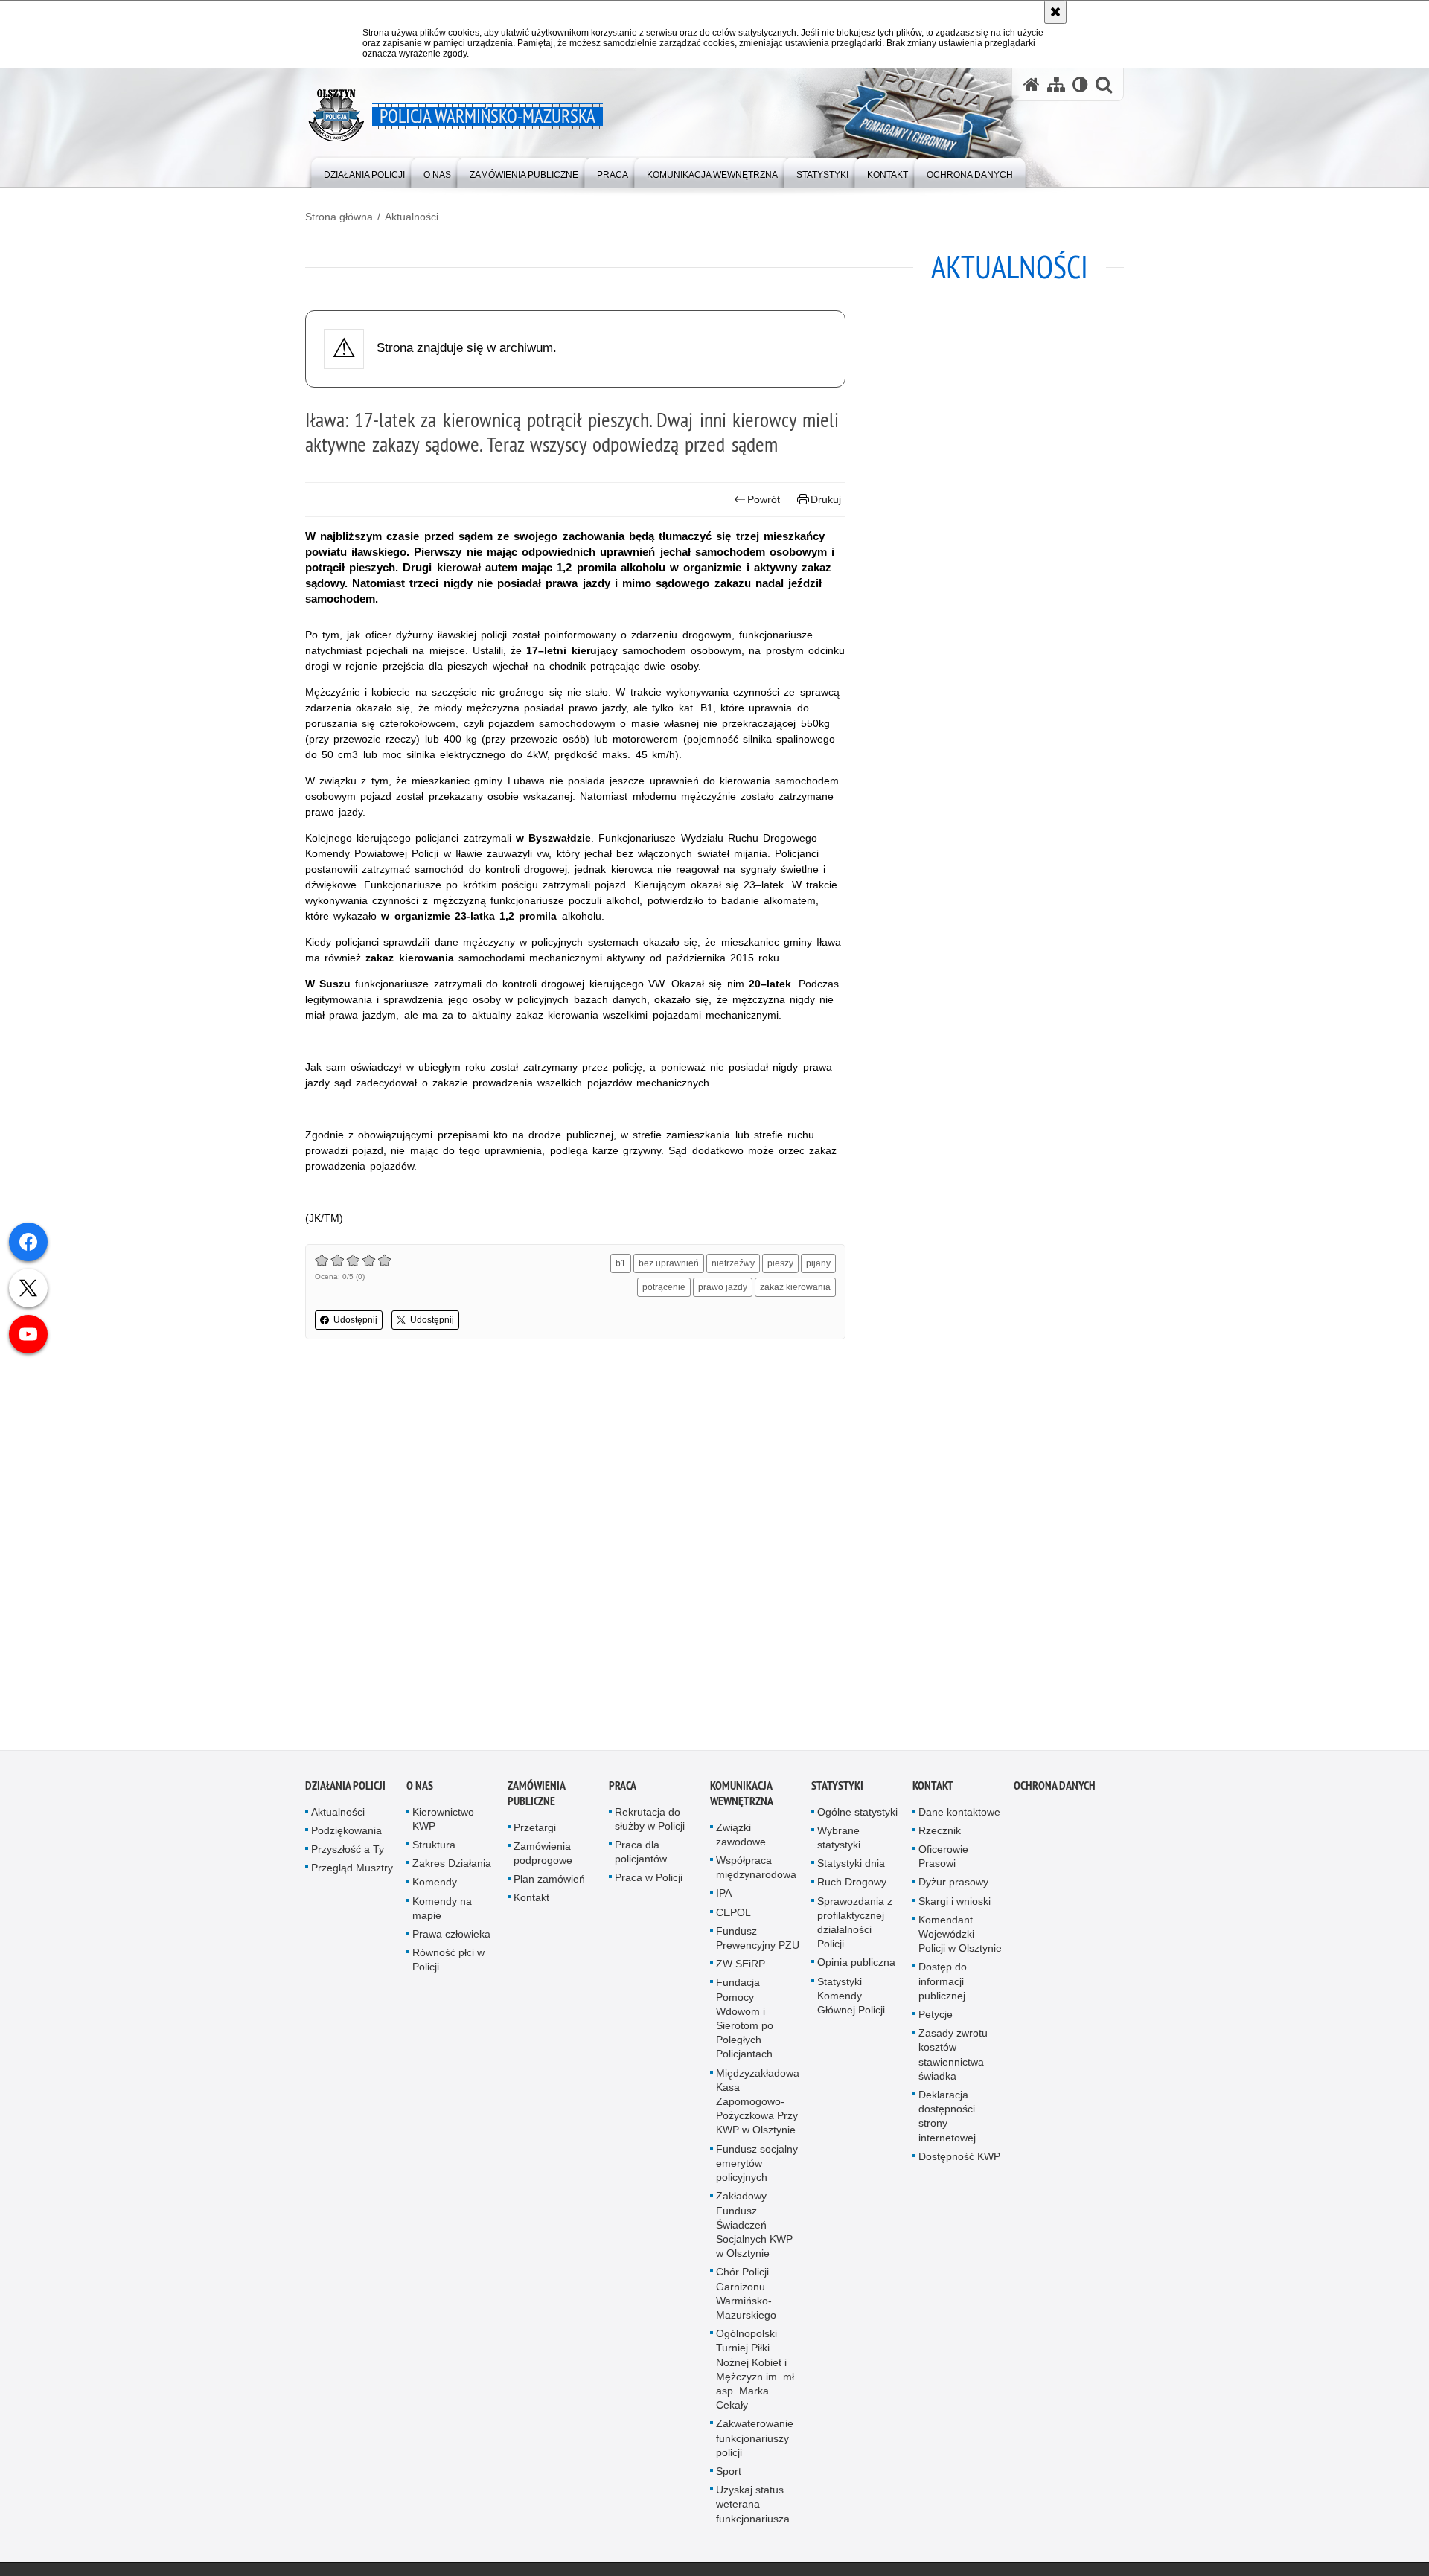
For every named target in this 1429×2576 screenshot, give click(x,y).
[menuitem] (364, 172)
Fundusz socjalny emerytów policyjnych (757, 2169)
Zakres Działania (452, 1870)
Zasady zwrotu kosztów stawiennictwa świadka (953, 2061)
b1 (621, 1263)
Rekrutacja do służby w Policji (650, 1825)
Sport (729, 2478)
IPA (724, 1900)
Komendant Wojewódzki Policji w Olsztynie (960, 1940)
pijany (818, 1263)
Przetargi (535, 1833)
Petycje (936, 2021)
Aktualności (412, 217)
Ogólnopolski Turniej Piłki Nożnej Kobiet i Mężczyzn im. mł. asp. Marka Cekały (757, 2376)
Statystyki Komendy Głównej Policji (851, 2002)
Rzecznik (940, 1836)
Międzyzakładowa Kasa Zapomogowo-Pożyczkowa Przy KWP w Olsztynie (758, 2108)
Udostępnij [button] (355, 1320)
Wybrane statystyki (839, 1843)
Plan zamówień (549, 1885)
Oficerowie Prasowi (943, 1863)
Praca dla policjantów (641, 1858)
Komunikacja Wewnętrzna (742, 1799)
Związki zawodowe (741, 1840)
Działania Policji (345, 1791)
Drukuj (826, 499)
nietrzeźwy (733, 1263)
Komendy (435, 1888)
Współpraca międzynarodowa (756, 1874)
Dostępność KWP (959, 2162)
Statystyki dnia (851, 1870)
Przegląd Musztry (352, 1874)
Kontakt (531, 1904)
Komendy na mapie (442, 1914)
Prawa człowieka (451, 1941)
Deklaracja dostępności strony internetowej (947, 2123)
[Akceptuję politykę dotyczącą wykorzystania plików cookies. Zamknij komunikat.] (1055, 12)
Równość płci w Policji (448, 1966)
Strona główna (339, 217)
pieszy (780, 1263)
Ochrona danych (1055, 1791)
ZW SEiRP (741, 1970)
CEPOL (733, 1918)
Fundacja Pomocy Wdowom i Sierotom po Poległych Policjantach (745, 2025)
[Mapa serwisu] (1056, 84)
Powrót (764, 499)
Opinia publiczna (856, 1969)
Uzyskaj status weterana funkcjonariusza (753, 2511)
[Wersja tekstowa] (1080, 84)
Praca (623, 1791)
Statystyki (837, 1791)
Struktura (434, 1851)
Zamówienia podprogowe (543, 1859)
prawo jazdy (723, 1287)
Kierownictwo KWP (443, 1825)
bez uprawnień (669, 1263)
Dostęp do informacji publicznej (943, 1987)
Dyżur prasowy (953, 1888)
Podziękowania (346, 1836)
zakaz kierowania (795, 1287)
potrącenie (664, 1287)
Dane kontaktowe (959, 1818)
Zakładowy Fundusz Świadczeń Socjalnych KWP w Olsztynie (754, 2231)
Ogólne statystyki (857, 1818)
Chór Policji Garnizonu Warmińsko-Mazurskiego (746, 2300)
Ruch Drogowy (852, 1888)
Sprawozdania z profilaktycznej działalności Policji (855, 1929)
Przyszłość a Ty (348, 1856)
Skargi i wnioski (955, 1907)
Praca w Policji (649, 1884)
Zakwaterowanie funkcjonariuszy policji (755, 2444)
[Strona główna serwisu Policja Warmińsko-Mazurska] (1032, 84)
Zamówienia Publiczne (536, 1799)
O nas (420, 1791)
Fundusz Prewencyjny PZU (758, 1944)
